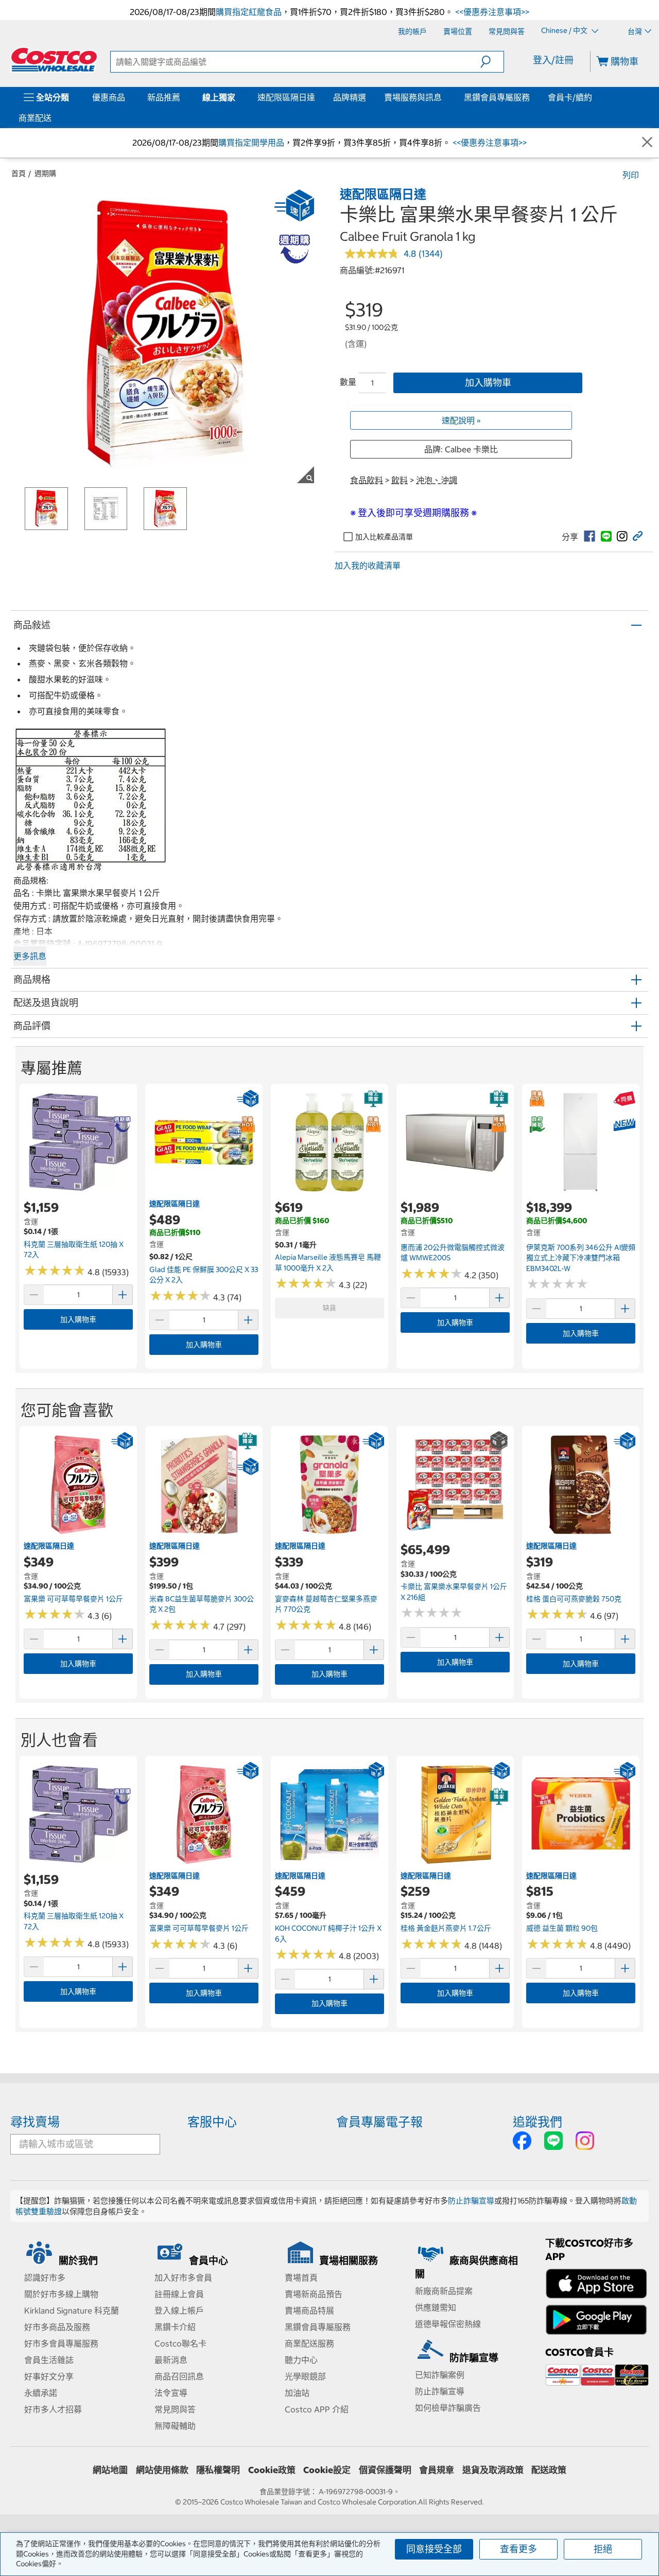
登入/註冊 (553, 60)
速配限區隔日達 (286, 97)
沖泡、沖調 (437, 480)
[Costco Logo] (54, 60)
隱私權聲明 (218, 2470)
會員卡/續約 (570, 97)
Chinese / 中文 (565, 31)
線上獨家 (219, 97)
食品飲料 (367, 480)
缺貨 (329, 1308)
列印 (631, 175)
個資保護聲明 (385, 2470)
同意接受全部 (434, 2549)
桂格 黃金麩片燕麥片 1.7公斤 (446, 1928)
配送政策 (549, 2470)
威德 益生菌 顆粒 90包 (562, 1928)
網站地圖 (110, 2470)
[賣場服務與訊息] (444, 97)
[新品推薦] (182, 97)
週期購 (45, 173)
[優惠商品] (127, 97)
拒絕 (603, 2549)
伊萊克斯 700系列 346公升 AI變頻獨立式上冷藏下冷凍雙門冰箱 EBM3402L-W (581, 1258)
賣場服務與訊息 (413, 97)
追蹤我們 (537, 2122)
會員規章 (437, 2470)
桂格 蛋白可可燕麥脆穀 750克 (574, 1599)
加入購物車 (488, 383)
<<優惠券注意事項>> (491, 12)
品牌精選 (350, 97)
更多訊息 (30, 956)
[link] (589, 536)
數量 (348, 382)
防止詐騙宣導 (471, 2201)
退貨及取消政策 (493, 2470)
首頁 (19, 173)
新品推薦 (164, 97)
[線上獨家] (237, 97)
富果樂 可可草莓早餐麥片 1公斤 (73, 1599)
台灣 (635, 31)
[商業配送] (54, 118)
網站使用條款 (162, 2470)
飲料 (400, 480)
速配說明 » (461, 420)
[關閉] (647, 143)
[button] (492, 62)
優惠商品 (109, 97)
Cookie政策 (272, 2470)
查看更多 (518, 2549)
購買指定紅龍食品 (249, 12)
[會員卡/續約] (594, 97)
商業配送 (35, 118)
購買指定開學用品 (251, 143)
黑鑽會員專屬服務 (497, 97)
